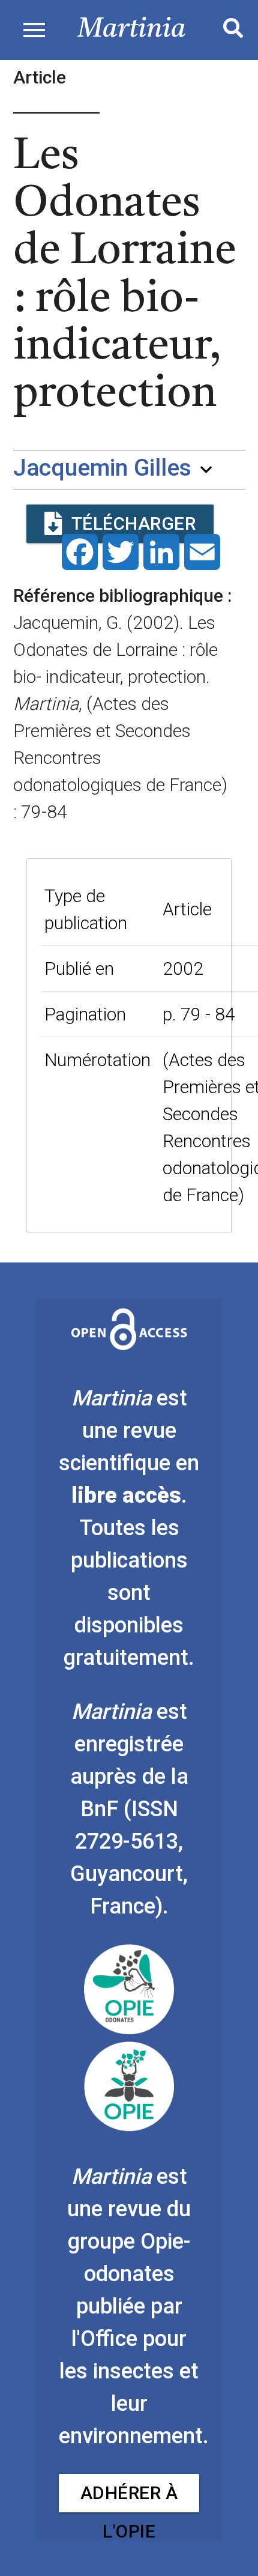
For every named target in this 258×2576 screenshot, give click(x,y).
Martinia (132, 30)
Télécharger (134, 523)
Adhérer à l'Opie (129, 2497)
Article (187, 909)
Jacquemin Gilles (102, 468)
